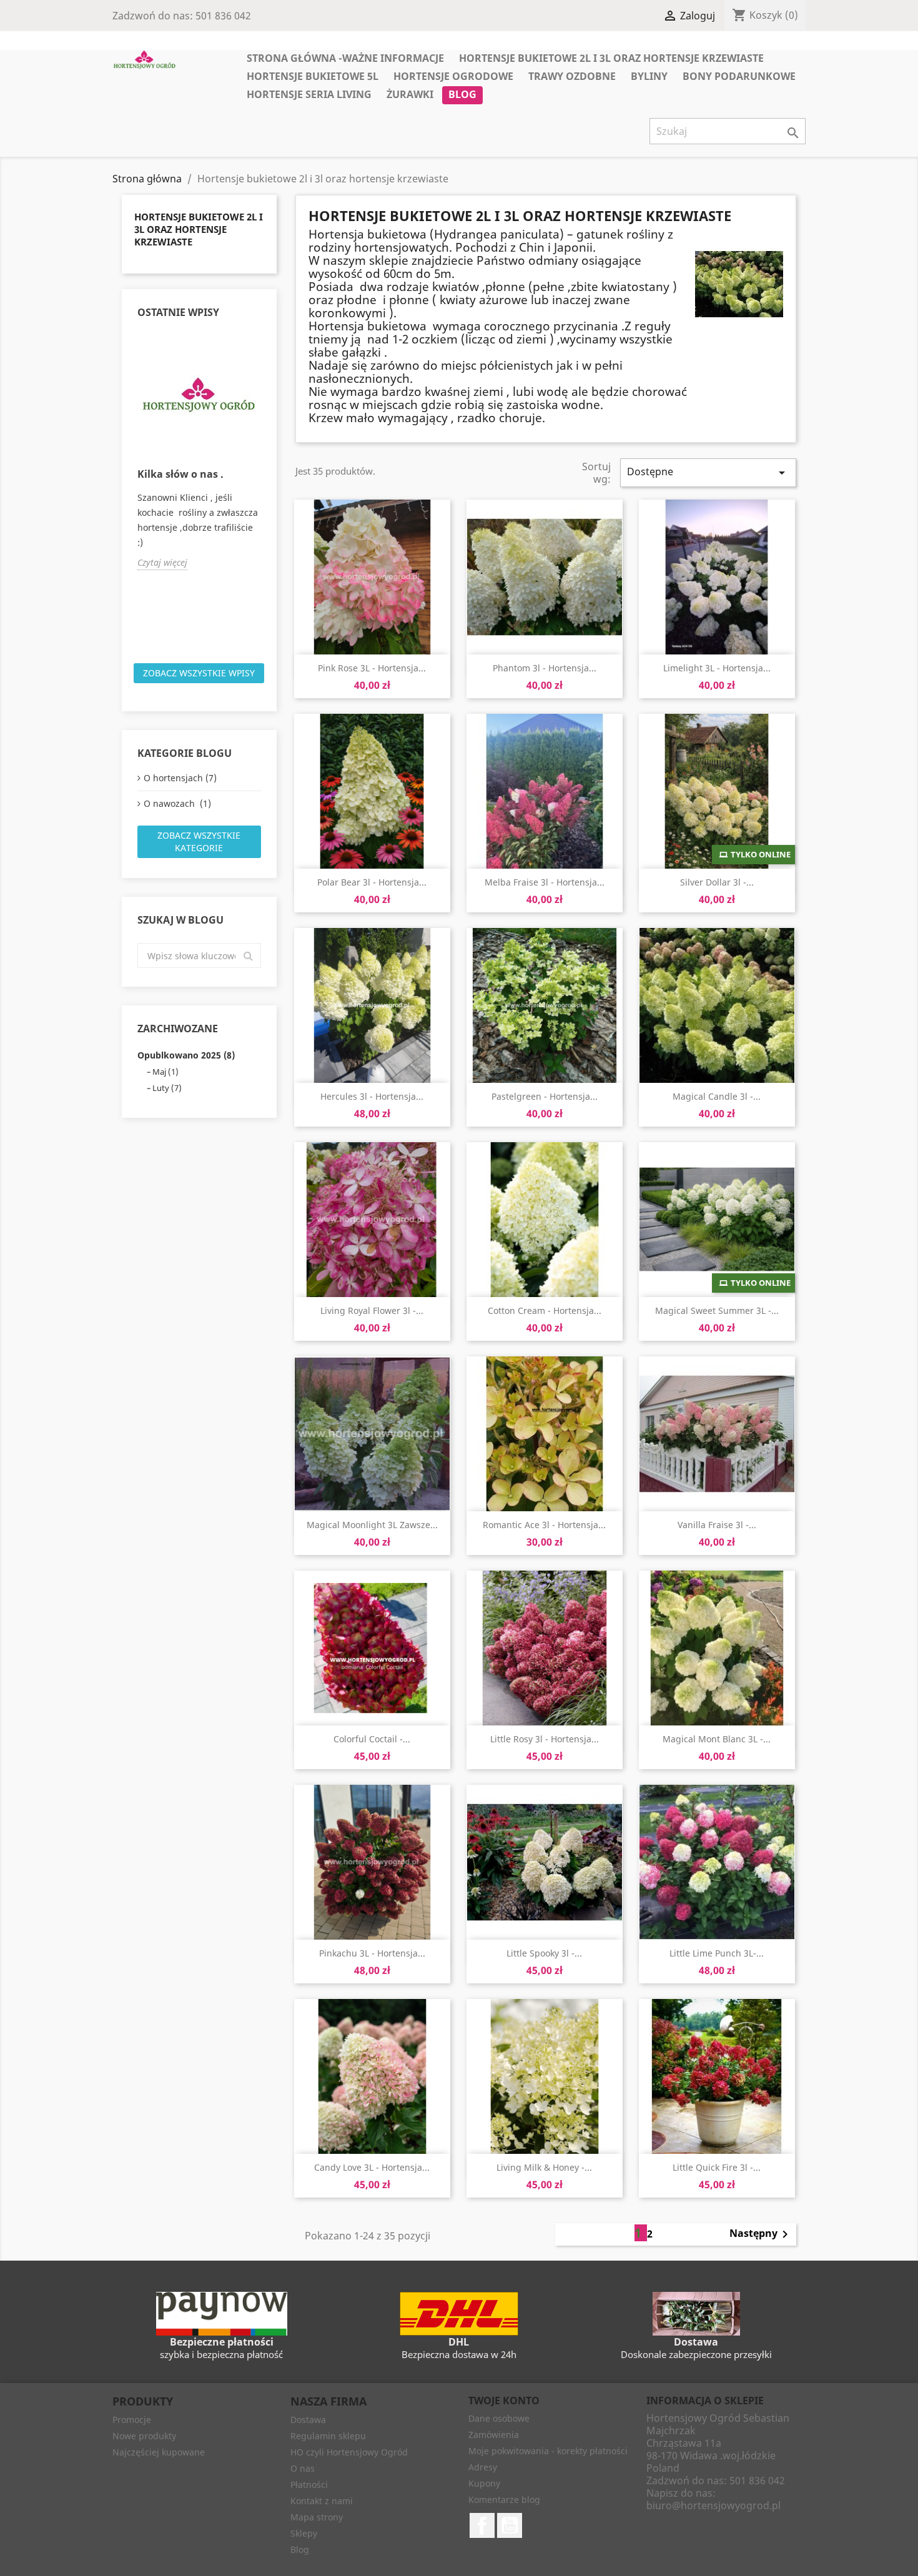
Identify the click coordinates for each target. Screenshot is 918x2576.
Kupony (484, 2483)
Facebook (482, 2525)
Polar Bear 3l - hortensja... (372, 882)
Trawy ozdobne (572, 76)
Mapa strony (317, 2517)
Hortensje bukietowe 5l (313, 76)
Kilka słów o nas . (180, 474)
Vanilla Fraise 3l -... (717, 1525)
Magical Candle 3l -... (717, 1096)
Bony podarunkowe (739, 76)
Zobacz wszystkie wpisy (199, 673)
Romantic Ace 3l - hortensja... (544, 1525)
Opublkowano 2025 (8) (186, 1055)
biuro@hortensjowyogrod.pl (713, 2505)
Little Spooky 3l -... (544, 1953)
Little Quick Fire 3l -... (717, 2167)
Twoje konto (504, 2401)
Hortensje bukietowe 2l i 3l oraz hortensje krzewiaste (611, 58)
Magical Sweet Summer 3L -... (717, 1310)
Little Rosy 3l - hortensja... (545, 1739)
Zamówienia (494, 2435)
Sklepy (304, 2533)
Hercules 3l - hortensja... (372, 1096)
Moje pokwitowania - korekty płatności (548, 2451)
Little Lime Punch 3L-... (717, 1953)
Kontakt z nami (322, 2501)
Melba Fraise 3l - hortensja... (545, 882)
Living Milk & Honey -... (544, 2167)
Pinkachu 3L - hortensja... (372, 1953)
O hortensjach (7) (180, 778)
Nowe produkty (144, 2436)
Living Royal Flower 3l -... (372, 1310)
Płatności (309, 2485)
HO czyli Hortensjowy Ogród (349, 2452)
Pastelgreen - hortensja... (545, 1096)
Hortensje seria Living (309, 94)
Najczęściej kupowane (159, 2452)
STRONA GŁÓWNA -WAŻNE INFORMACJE (345, 58)
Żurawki (410, 94)
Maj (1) (165, 1072)
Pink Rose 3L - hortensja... (372, 668)
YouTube (510, 2525)
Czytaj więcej (162, 562)
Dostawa (308, 2420)
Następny (761, 2234)
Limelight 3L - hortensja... (717, 668)
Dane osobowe (499, 2418)
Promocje (132, 2420)
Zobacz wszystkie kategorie (199, 841)
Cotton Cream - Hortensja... (545, 1310)
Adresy (483, 2467)
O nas (303, 2468)
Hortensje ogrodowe (453, 76)
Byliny (649, 76)
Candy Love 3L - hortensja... (372, 2167)
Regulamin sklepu (328, 2436)
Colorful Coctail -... (372, 1739)
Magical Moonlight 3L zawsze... (372, 1525)
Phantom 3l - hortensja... (545, 668)
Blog (462, 94)
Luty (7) (167, 1088)
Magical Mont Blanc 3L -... (717, 1739)
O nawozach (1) (177, 803)
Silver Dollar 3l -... (717, 882)
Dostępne (708, 472)
